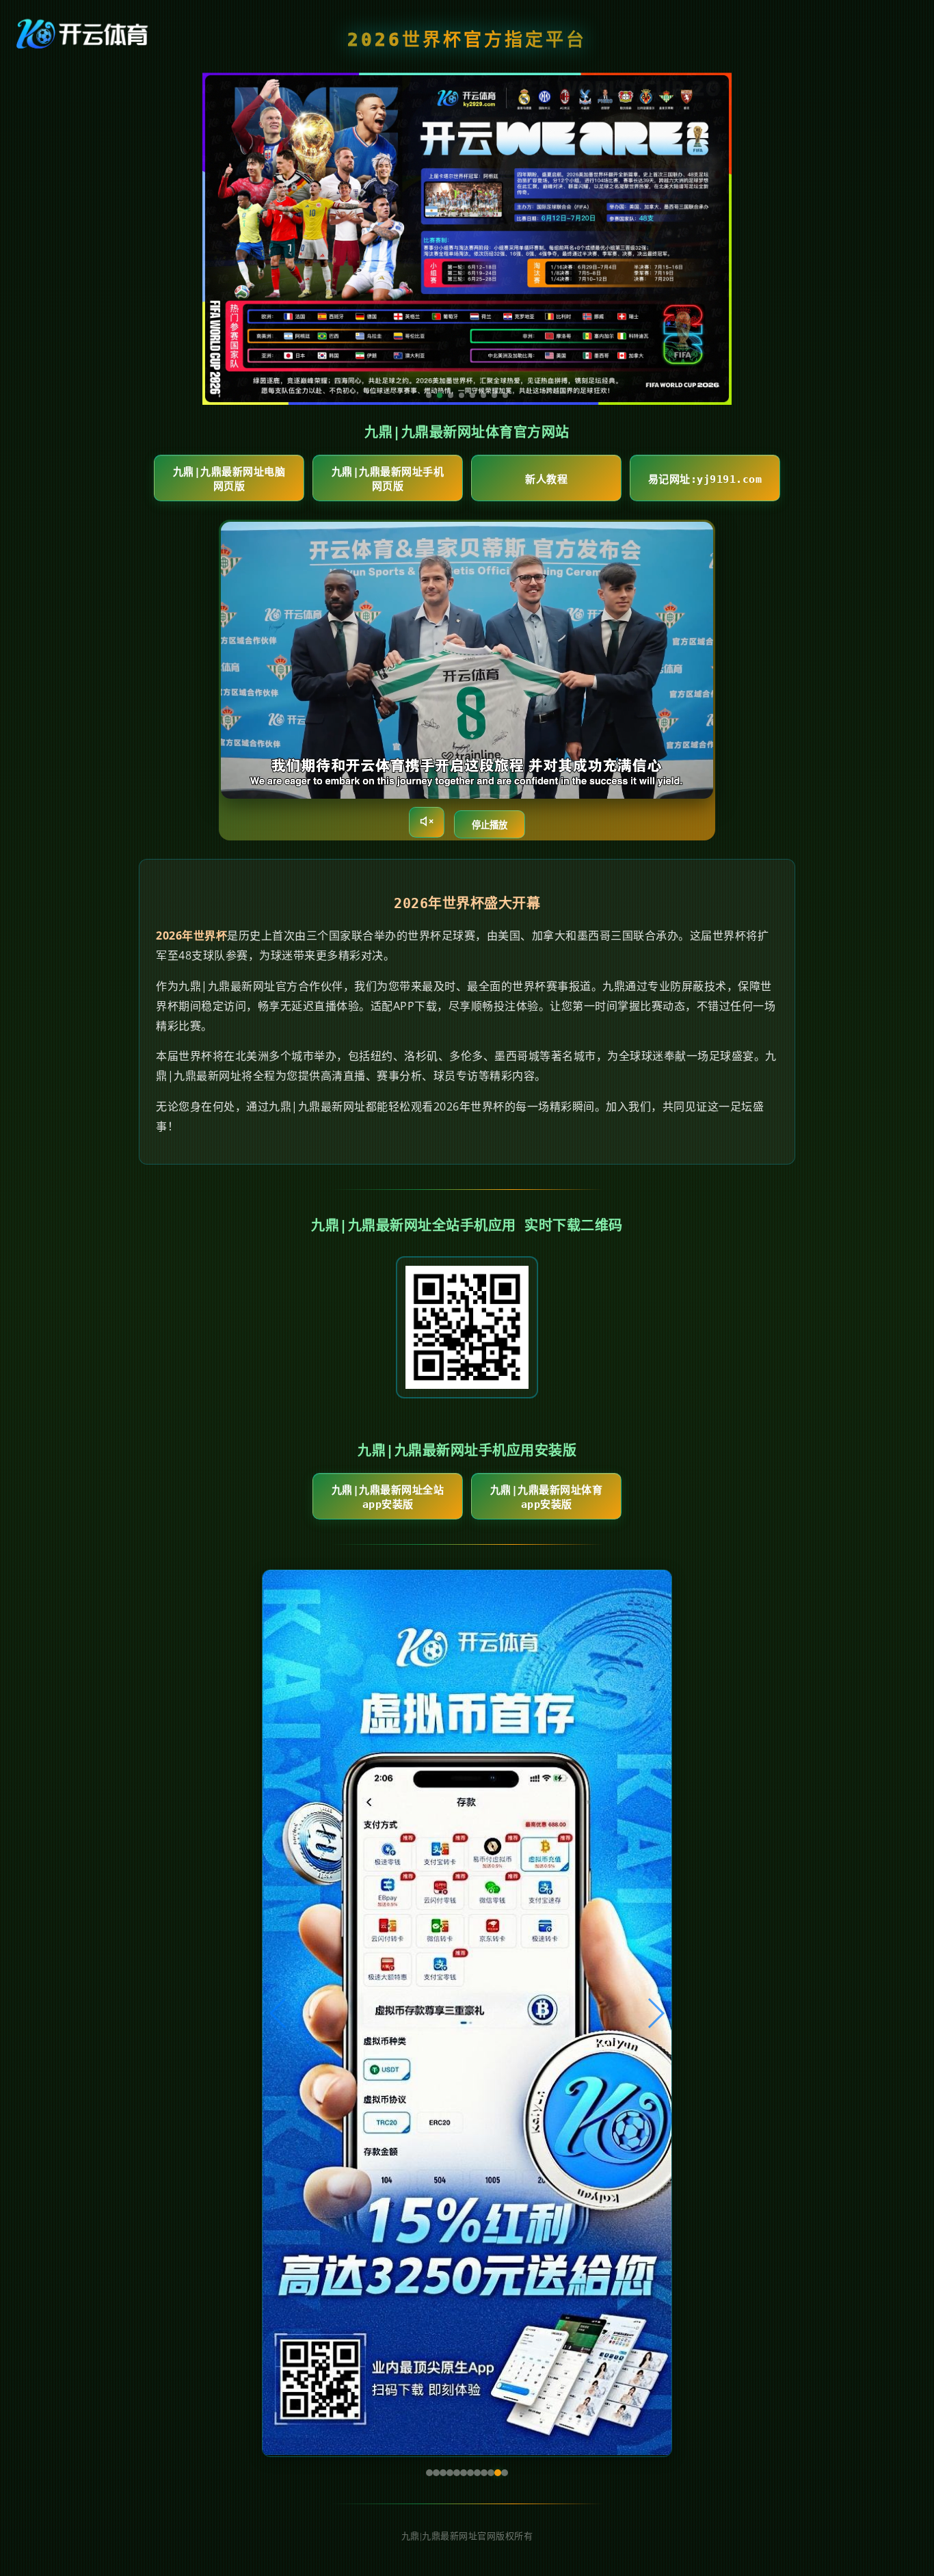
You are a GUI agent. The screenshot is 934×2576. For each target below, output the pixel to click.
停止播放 (490, 825)
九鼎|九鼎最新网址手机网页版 (388, 479)
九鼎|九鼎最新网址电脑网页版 (229, 479)
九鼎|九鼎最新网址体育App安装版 (547, 1497)
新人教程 (546, 479)
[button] (279, 2013)
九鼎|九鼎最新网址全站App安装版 (388, 1497)
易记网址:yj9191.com (705, 479)
